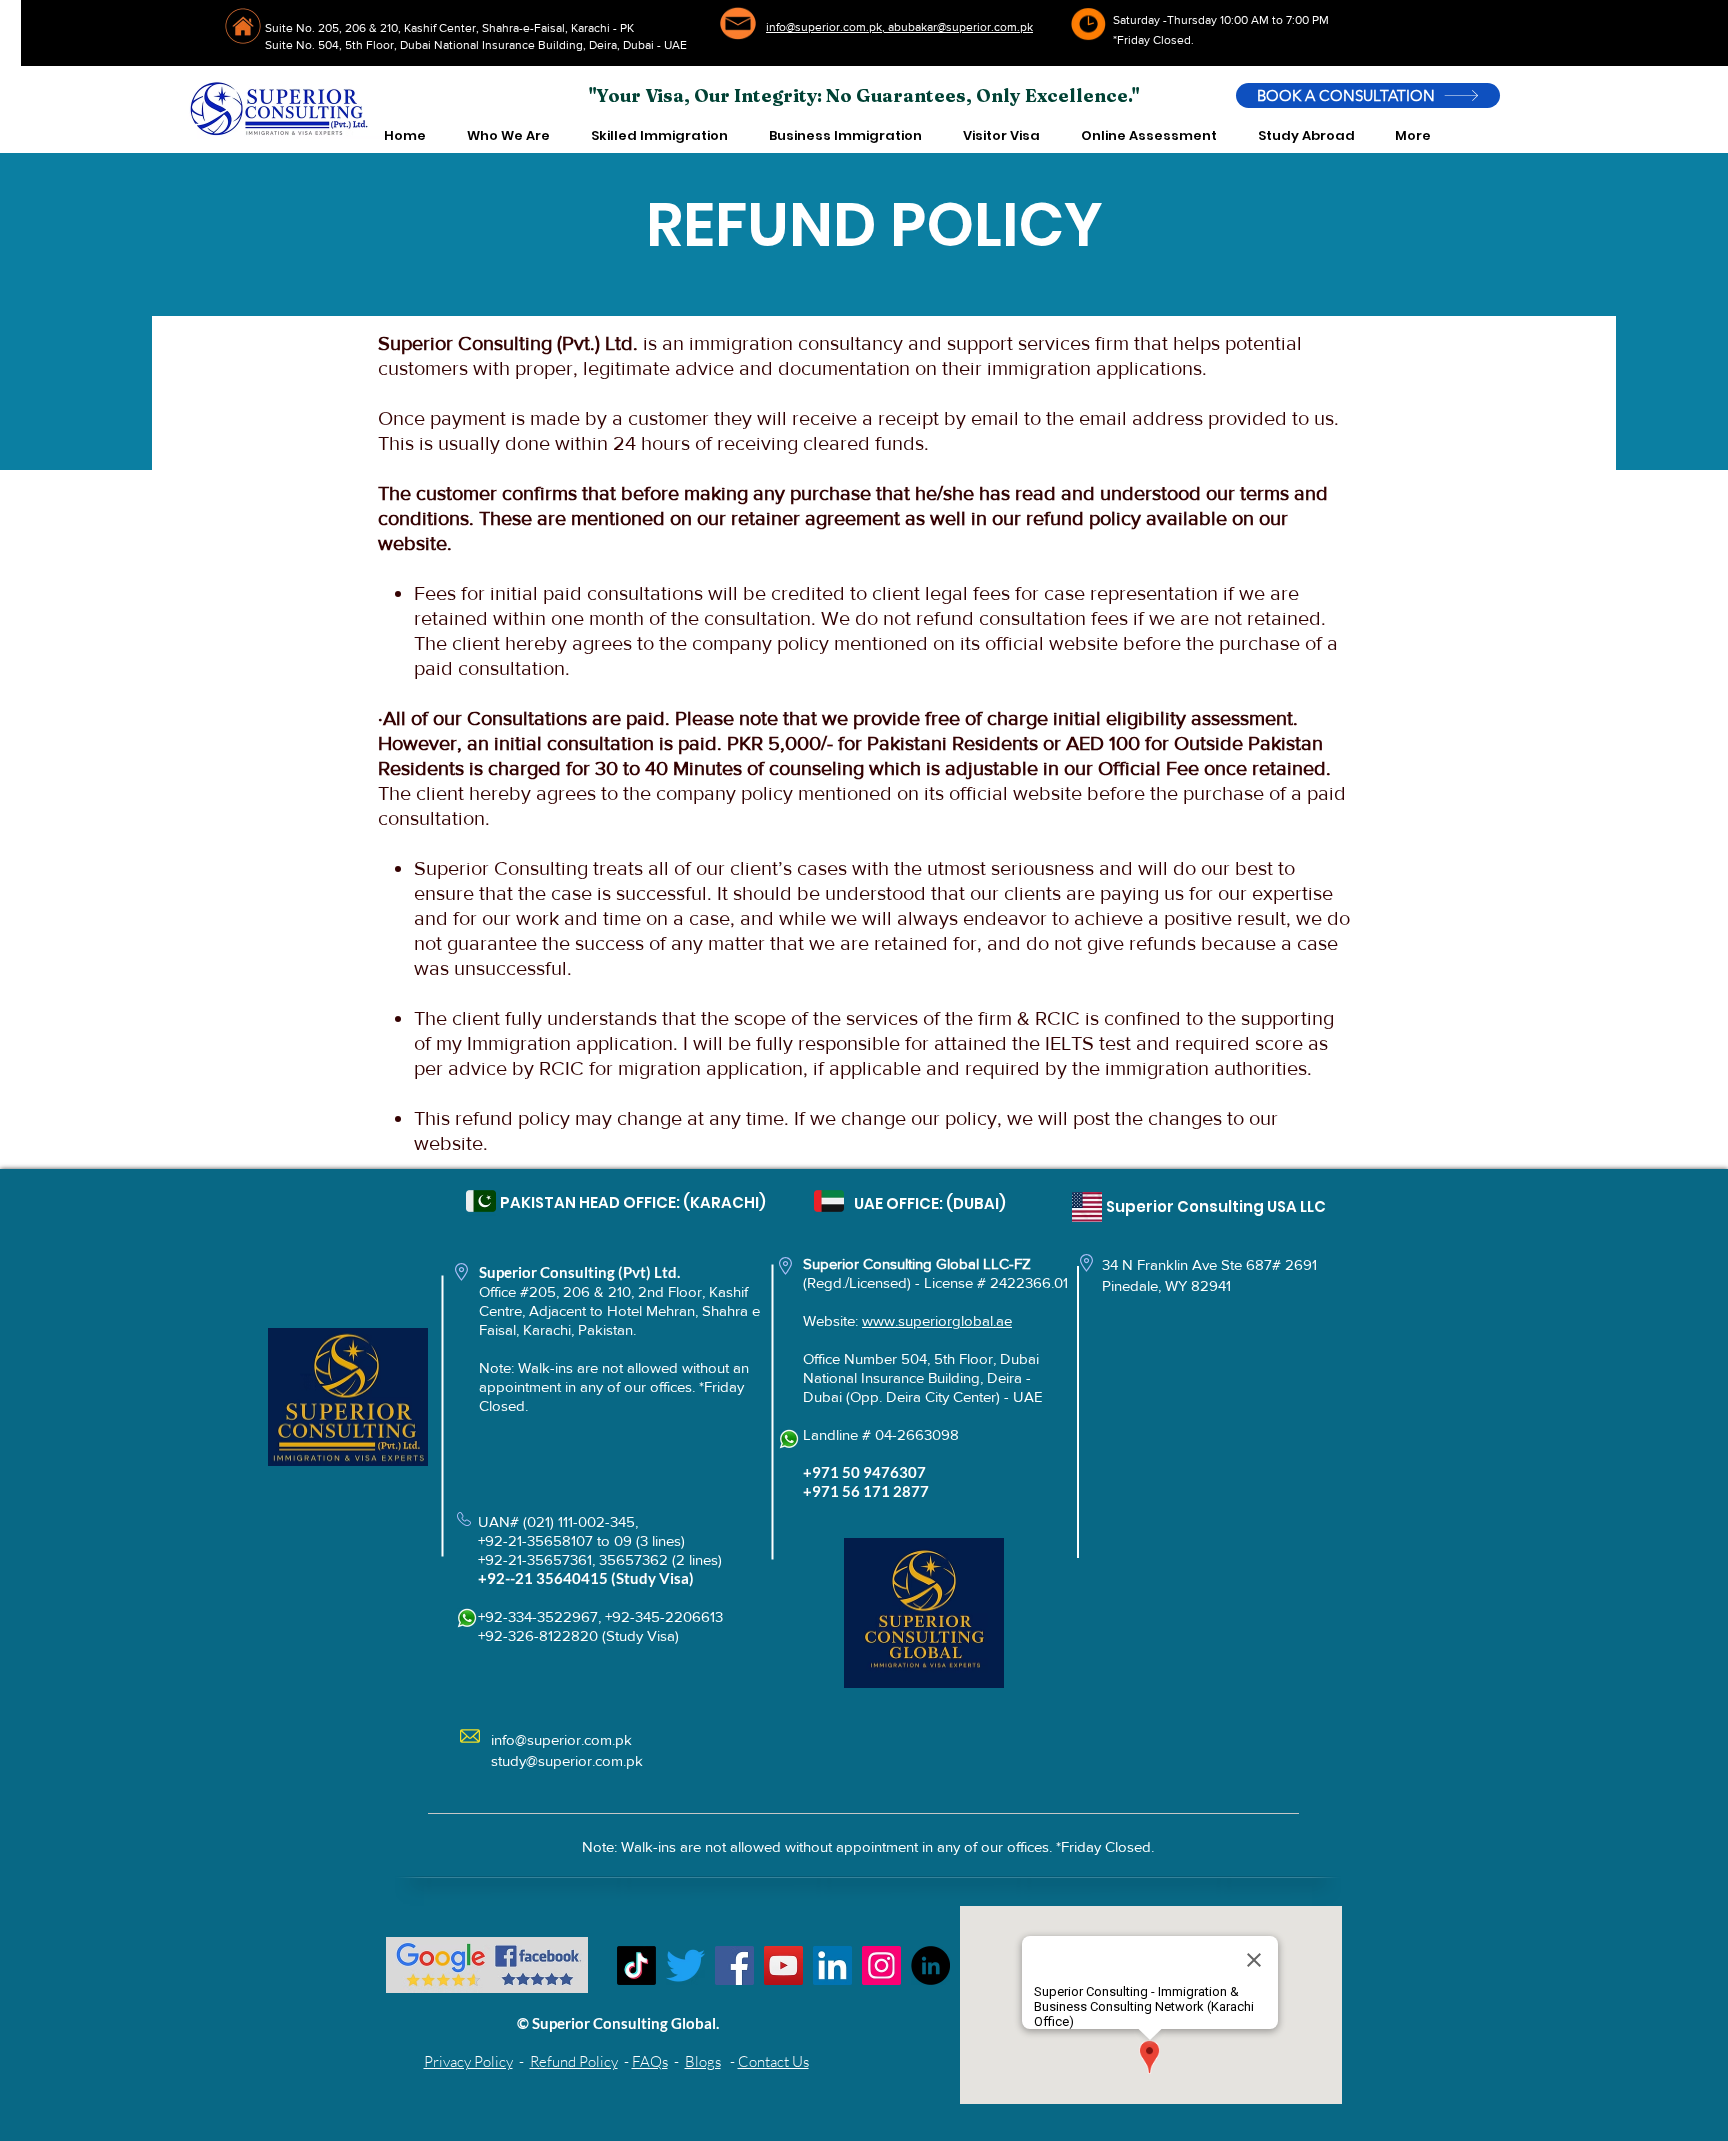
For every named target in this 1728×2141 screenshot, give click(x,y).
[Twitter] (685, 1965)
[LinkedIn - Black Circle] (930, 1965)
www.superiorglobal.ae (937, 1320)
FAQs (650, 2061)
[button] (508, 136)
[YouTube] (783, 1965)
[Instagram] (881, 1965)
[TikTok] (636, 1965)
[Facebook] (734, 1965)
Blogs (703, 2061)
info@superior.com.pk (561, 1739)
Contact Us (773, 2061)
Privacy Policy (468, 2061)
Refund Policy (574, 2061)
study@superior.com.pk (567, 1760)
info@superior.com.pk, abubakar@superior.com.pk (899, 27)
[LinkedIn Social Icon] (832, 1965)
